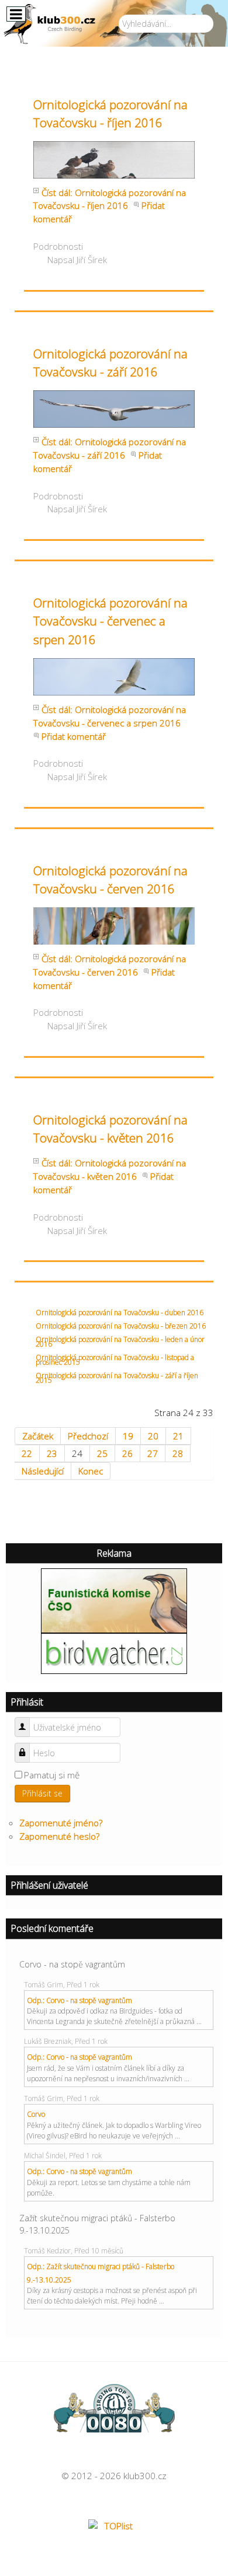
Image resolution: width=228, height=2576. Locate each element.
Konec (91, 1471)
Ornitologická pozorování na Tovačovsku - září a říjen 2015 (117, 1378)
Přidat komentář (74, 736)
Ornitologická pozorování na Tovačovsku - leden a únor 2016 (120, 1342)
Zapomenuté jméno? (61, 1823)
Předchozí (88, 1436)
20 (153, 1436)
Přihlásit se (42, 1793)
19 (128, 1436)
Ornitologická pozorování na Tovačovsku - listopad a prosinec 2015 (115, 1360)
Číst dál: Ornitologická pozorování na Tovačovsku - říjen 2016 (110, 199)
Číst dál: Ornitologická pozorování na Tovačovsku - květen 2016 (110, 1170)
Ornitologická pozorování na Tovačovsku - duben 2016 (120, 1313)
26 (127, 1453)
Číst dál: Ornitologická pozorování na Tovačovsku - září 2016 (110, 448)
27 (153, 1453)
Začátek (38, 1436)
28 (178, 1453)
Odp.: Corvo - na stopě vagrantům (80, 2000)
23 (52, 1453)
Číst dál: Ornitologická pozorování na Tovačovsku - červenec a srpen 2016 (110, 716)
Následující (43, 1471)
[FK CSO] (114, 1600)
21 (178, 1436)
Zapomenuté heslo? (59, 1836)
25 (102, 1453)
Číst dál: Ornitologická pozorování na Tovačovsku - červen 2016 (110, 965)
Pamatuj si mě (52, 1775)
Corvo (36, 2114)
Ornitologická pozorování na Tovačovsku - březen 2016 (121, 1326)
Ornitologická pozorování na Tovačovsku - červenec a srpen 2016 (110, 621)
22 (27, 1453)
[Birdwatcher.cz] (114, 1652)
